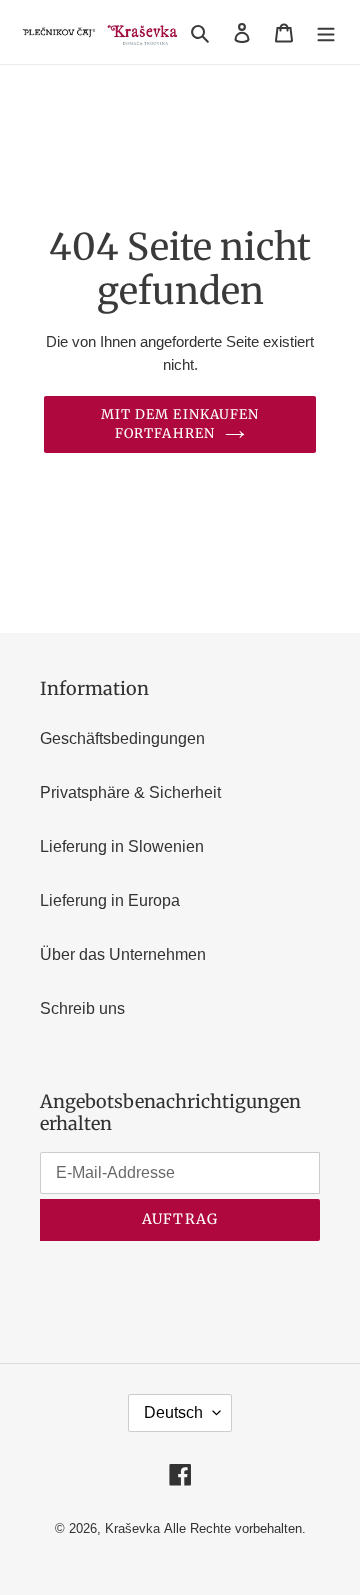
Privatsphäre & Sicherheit (130, 792)
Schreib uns (82, 1008)
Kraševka (132, 1528)
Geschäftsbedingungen (122, 738)
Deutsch (173, 1412)
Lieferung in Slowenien (122, 846)
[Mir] (326, 32)
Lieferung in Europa (110, 900)
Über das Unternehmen (123, 954)
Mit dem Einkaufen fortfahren (180, 424)
